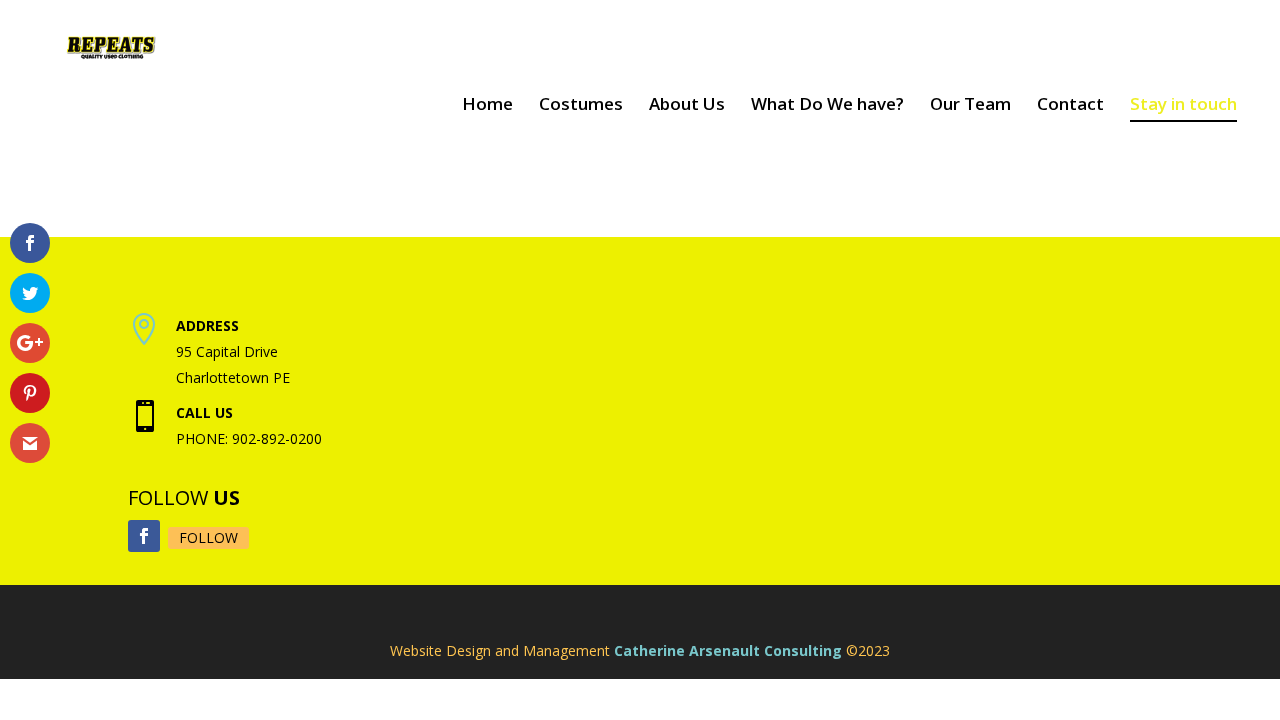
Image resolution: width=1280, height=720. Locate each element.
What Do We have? (827, 104)
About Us (687, 104)
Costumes (581, 104)
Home (487, 104)
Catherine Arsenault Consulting (728, 650)
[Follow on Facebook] (144, 536)
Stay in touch (1183, 104)
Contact (1070, 104)
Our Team (970, 104)
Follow (208, 537)
